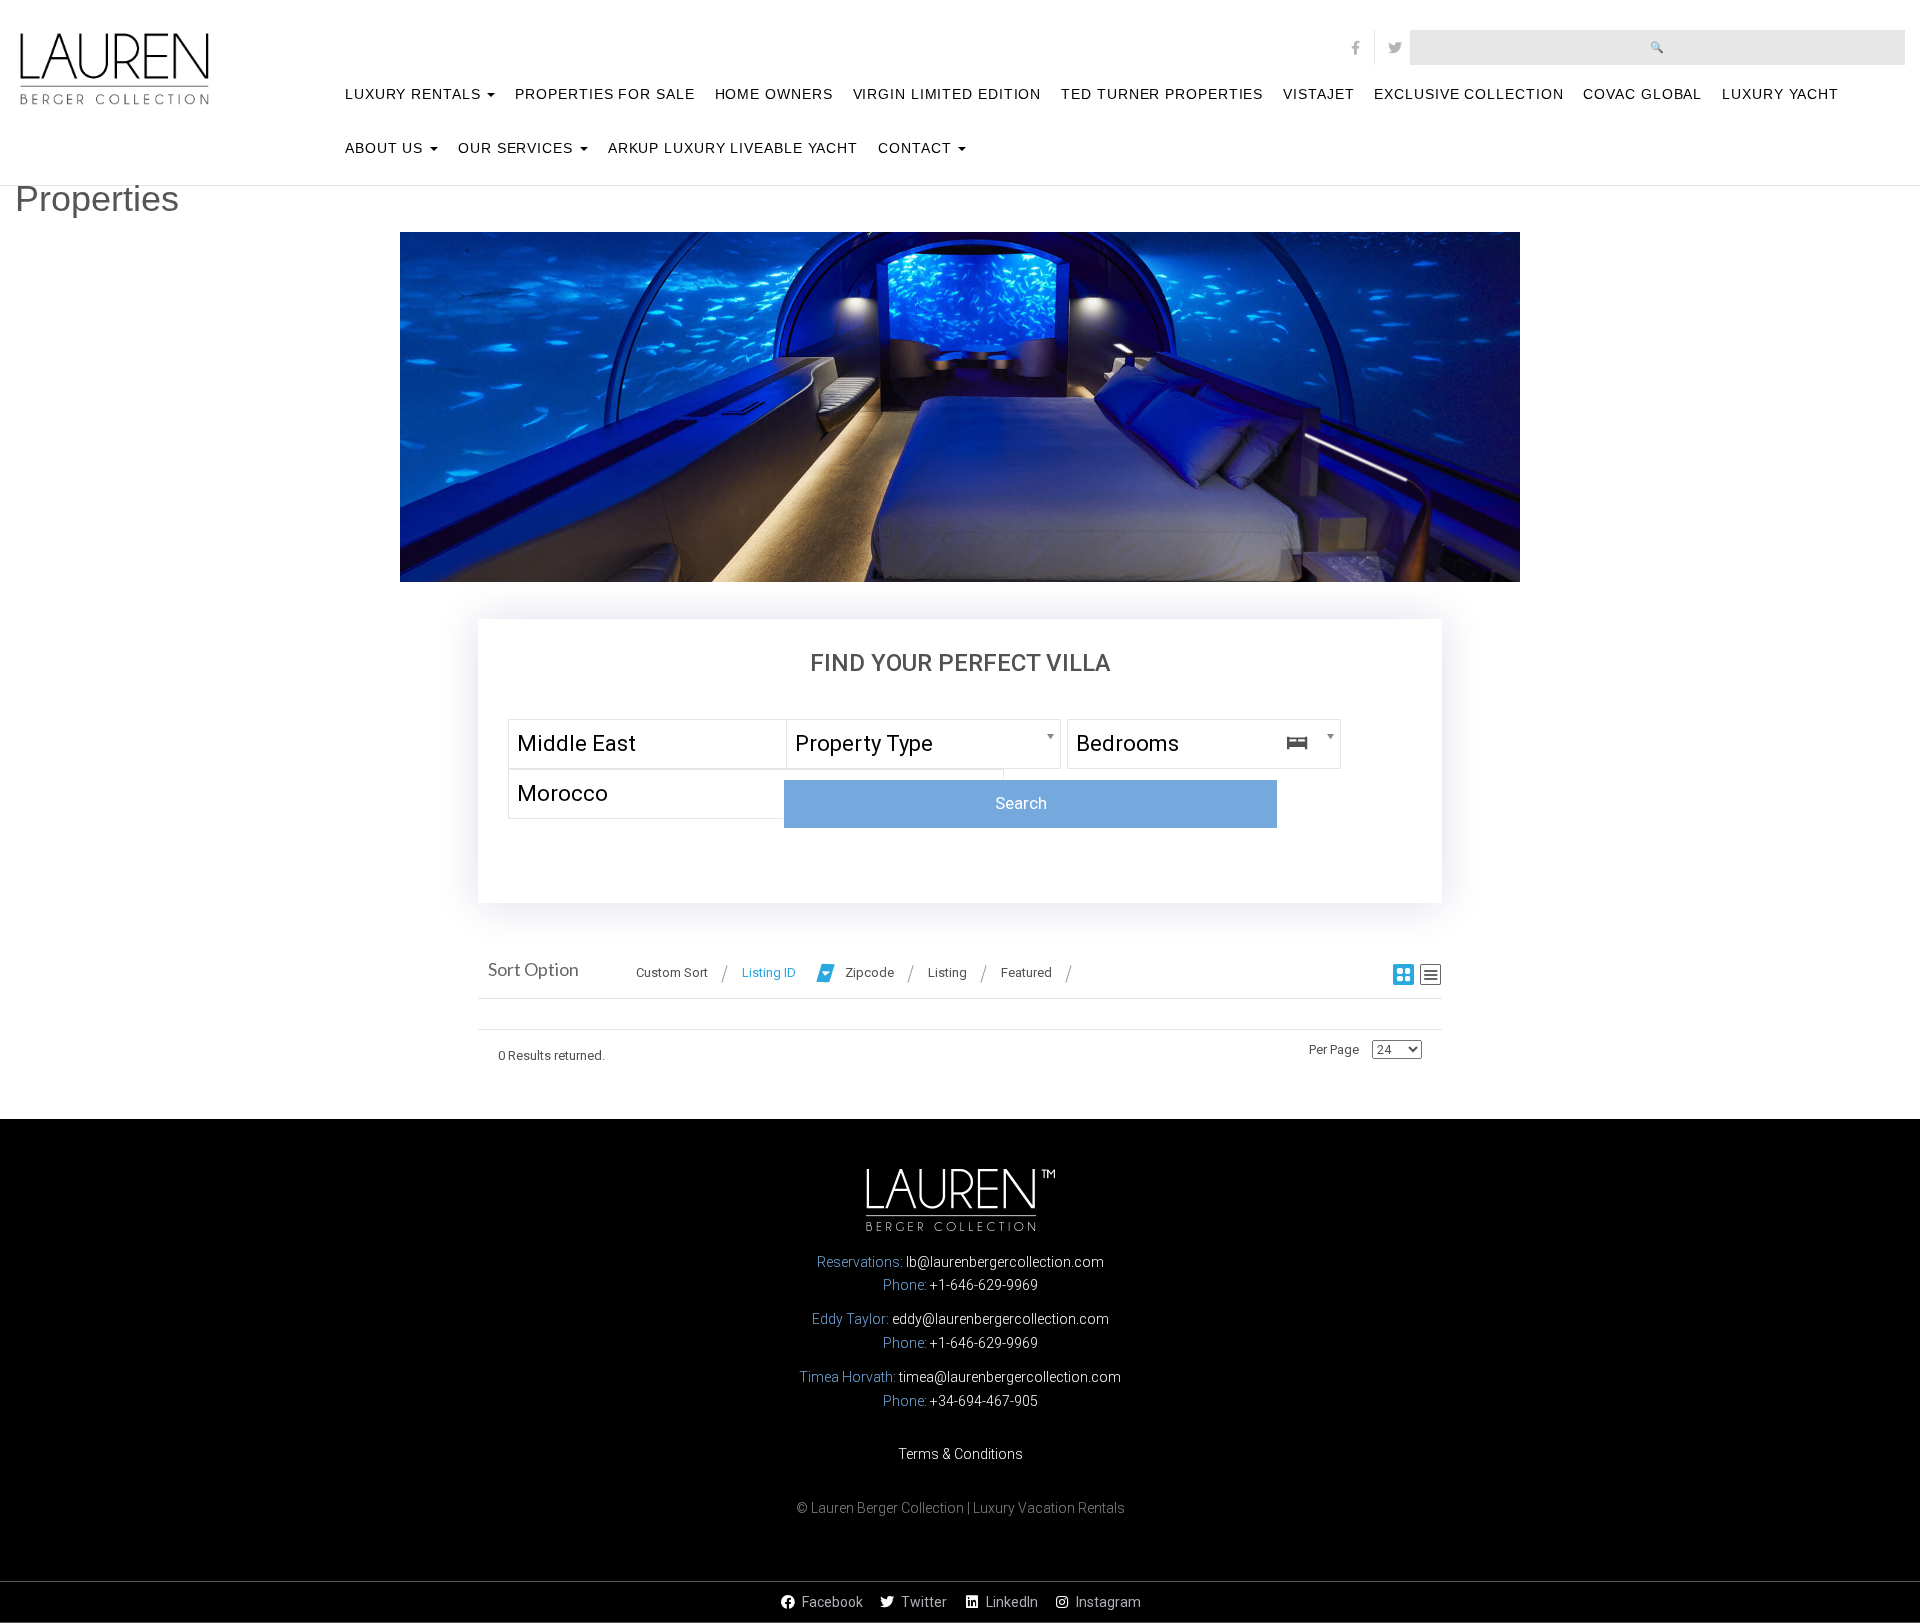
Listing (947, 972)
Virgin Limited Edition (947, 94)
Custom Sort (672, 972)
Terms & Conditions (960, 1454)
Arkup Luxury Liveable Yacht (733, 148)
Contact (917, 148)
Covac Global (1642, 94)
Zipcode (869, 972)
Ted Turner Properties (1162, 94)
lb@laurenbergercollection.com (1005, 1262)
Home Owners (774, 94)
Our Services (518, 148)
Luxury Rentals (415, 94)
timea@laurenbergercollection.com (1010, 1377)
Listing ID (769, 972)
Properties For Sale (604, 94)
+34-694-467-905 (984, 1401)
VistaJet (1318, 94)
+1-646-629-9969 (984, 1285)
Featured (1026, 972)
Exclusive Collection (1468, 94)
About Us (386, 148)
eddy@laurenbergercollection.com (1000, 1319)
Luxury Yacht (1780, 94)
